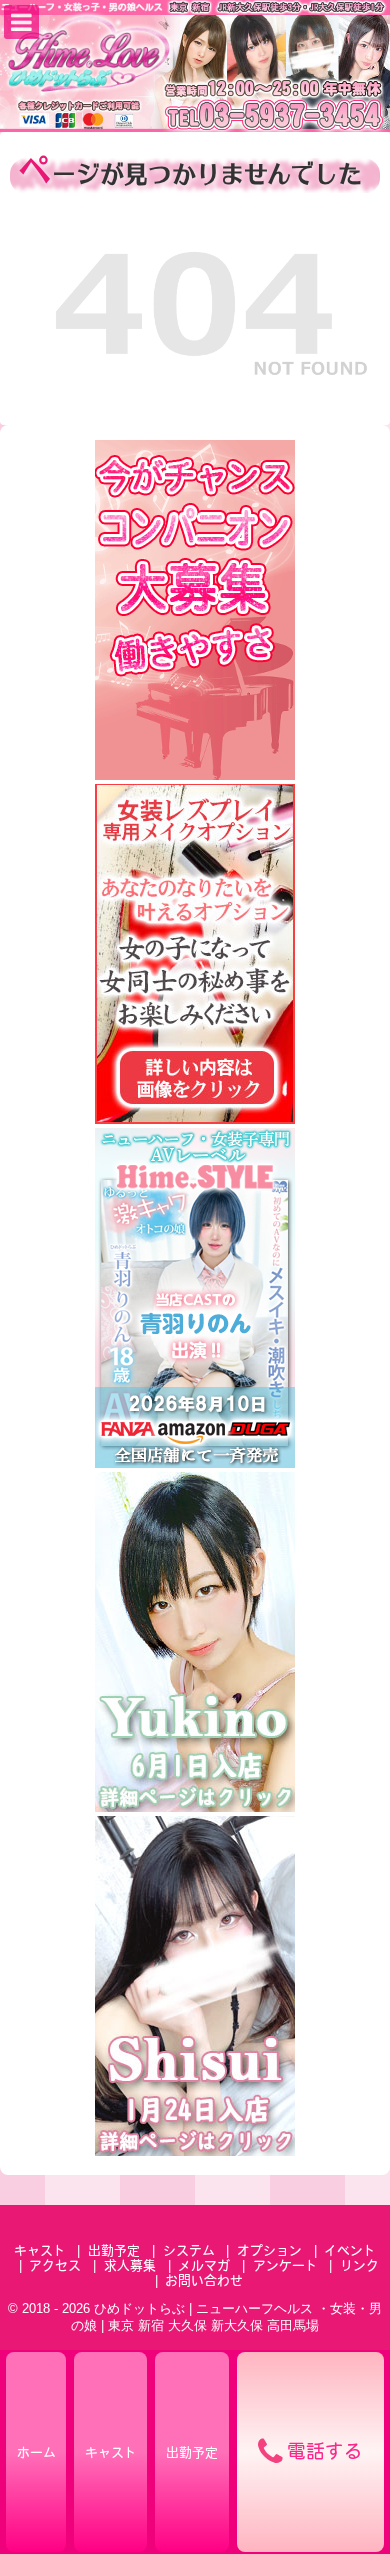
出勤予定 (114, 2251)
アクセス (55, 2266)
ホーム (36, 2453)
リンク (359, 2266)
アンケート (285, 2266)
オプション (269, 2251)
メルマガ (204, 2266)
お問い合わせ (204, 2281)
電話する (325, 2453)
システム (189, 2251)
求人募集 (130, 2266)
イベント (350, 2251)
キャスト (40, 2251)
